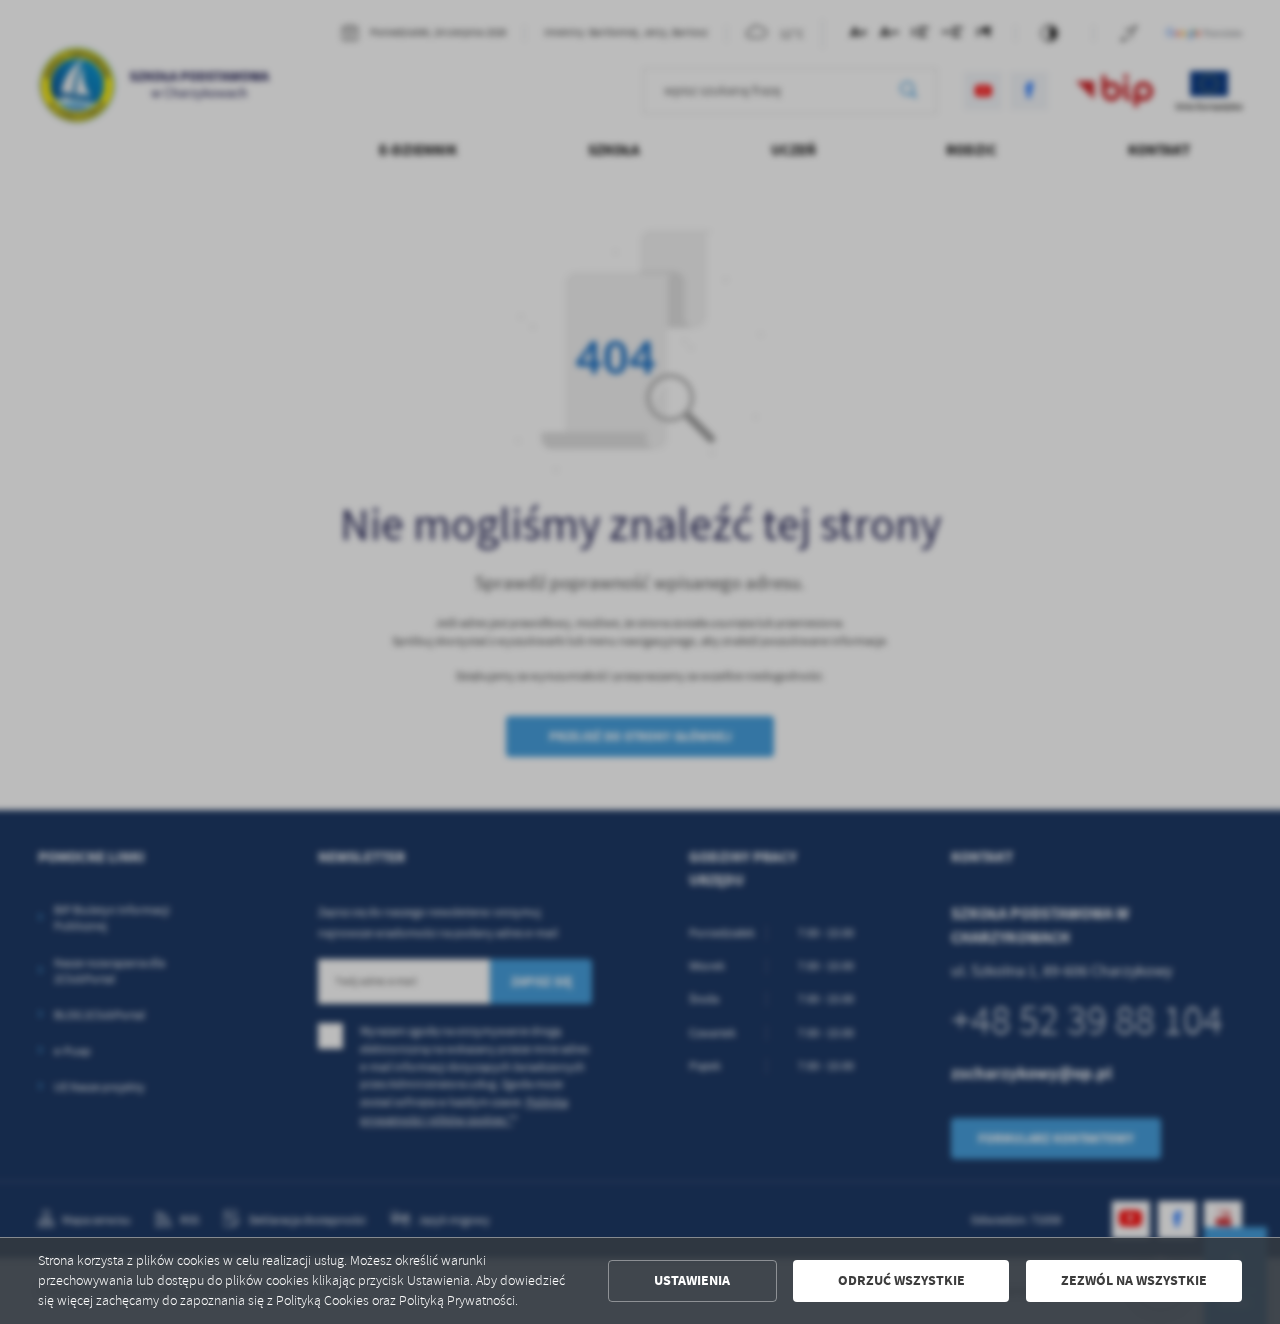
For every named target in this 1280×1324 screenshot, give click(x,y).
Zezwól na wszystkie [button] (1134, 1280)
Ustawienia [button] (692, 1280)
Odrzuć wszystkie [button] (901, 1280)
